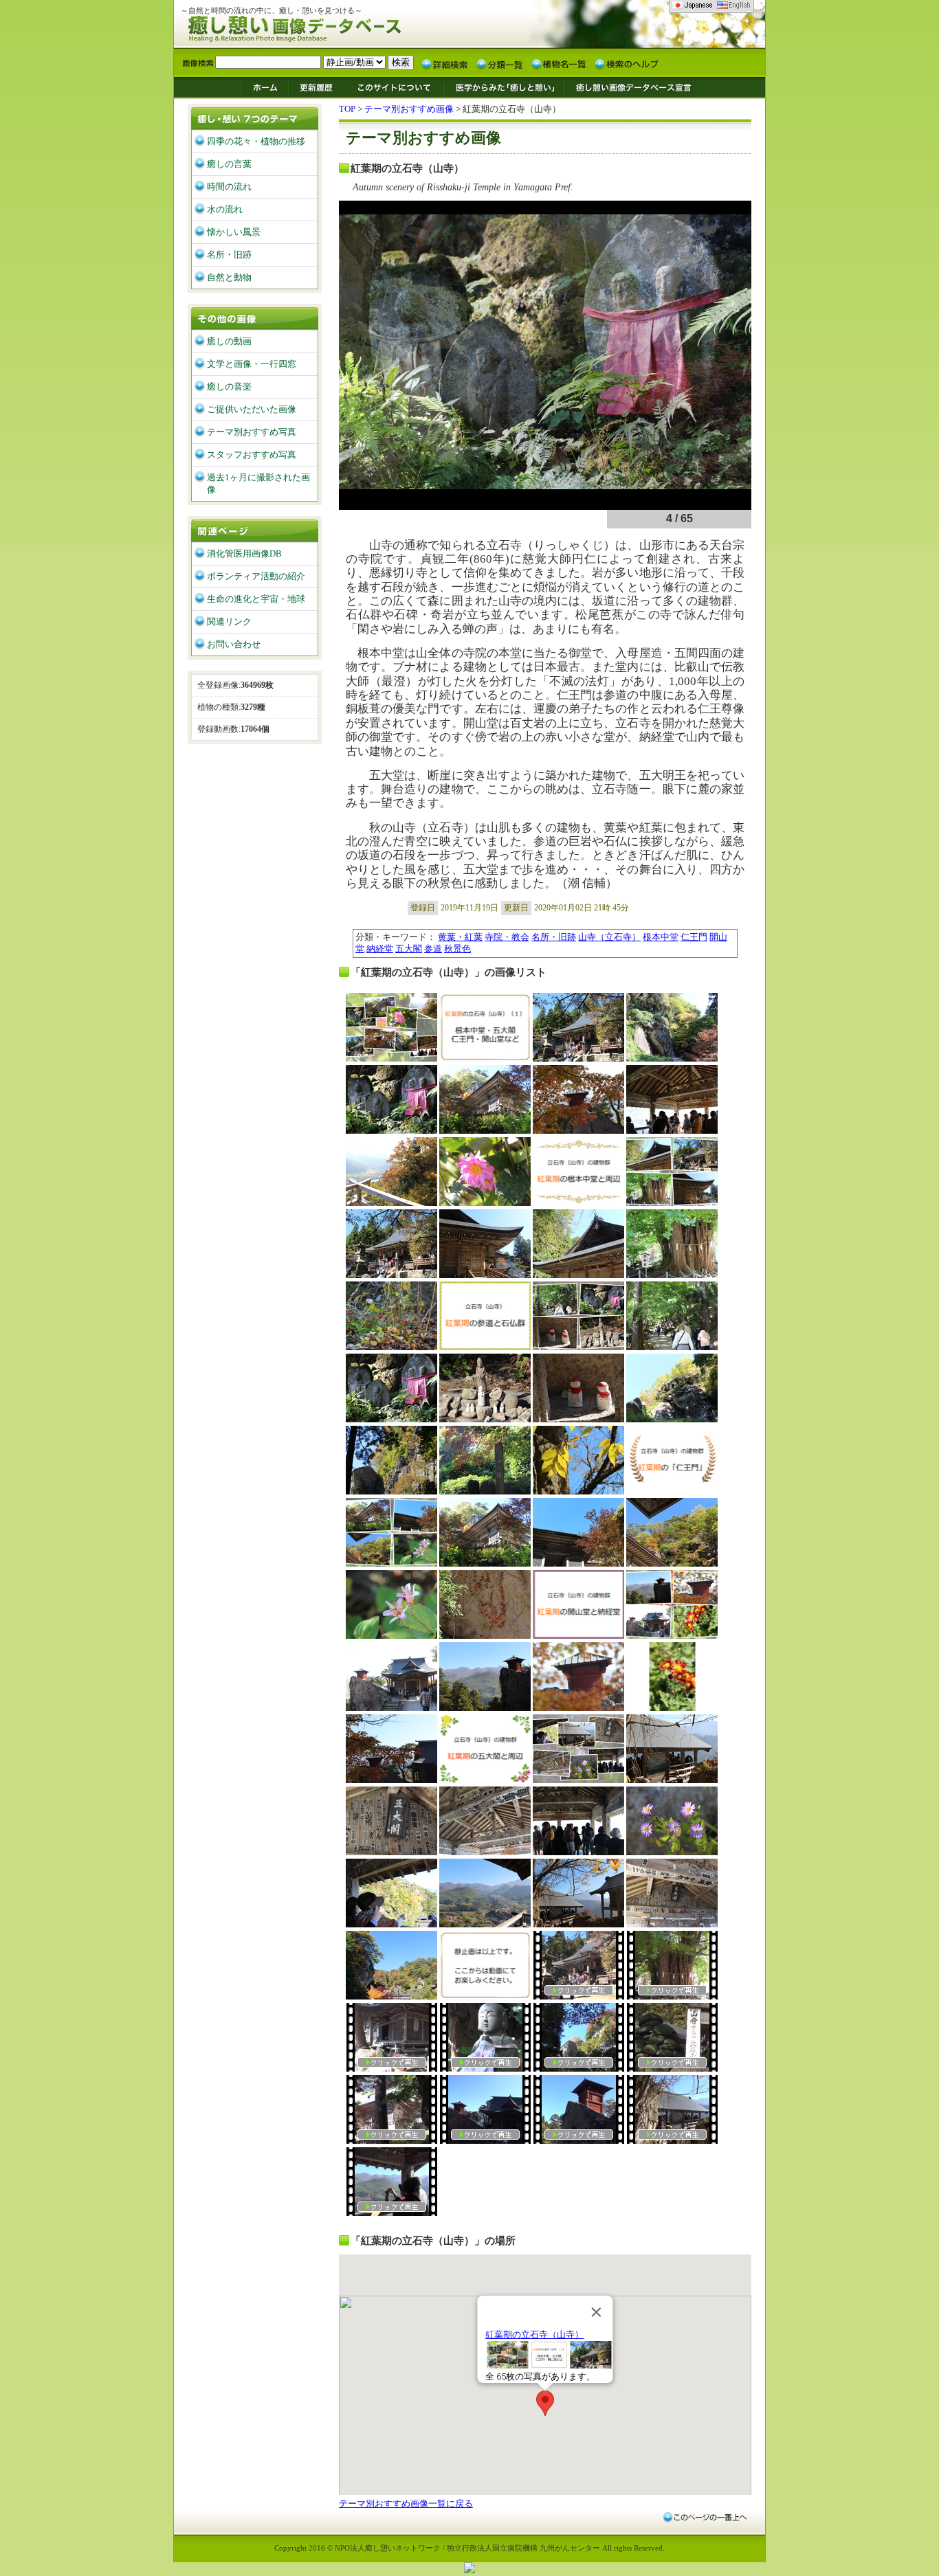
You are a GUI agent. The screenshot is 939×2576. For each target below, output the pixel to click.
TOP (347, 109)
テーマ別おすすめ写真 (252, 432)
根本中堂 (661, 937)
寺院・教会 (507, 937)
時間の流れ (229, 187)
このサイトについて (395, 87)
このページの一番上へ (704, 2517)
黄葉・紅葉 (460, 937)
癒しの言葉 (229, 164)
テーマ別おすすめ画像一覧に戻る (406, 2504)
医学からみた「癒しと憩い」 (504, 87)
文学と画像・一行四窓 (252, 364)
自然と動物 (229, 277)
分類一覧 (500, 63)
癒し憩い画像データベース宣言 (631, 87)
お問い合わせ (234, 644)
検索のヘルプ (626, 63)
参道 (433, 949)
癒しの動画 (229, 341)
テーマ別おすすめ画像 (409, 109)
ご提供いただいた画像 (252, 409)
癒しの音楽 (229, 387)
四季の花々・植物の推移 (256, 141)
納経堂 (380, 949)
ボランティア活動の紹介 (256, 576)
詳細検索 (445, 63)
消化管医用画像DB (244, 553)
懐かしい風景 (234, 232)
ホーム (265, 87)
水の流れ (225, 209)
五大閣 (409, 949)
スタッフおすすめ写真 (252, 455)
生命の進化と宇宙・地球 (256, 599)
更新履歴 (317, 87)
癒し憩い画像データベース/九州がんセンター (329, 26)
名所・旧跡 (554, 937)
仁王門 (694, 937)
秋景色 (457, 949)
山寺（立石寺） (609, 937)
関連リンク (229, 621)
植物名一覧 (559, 63)
